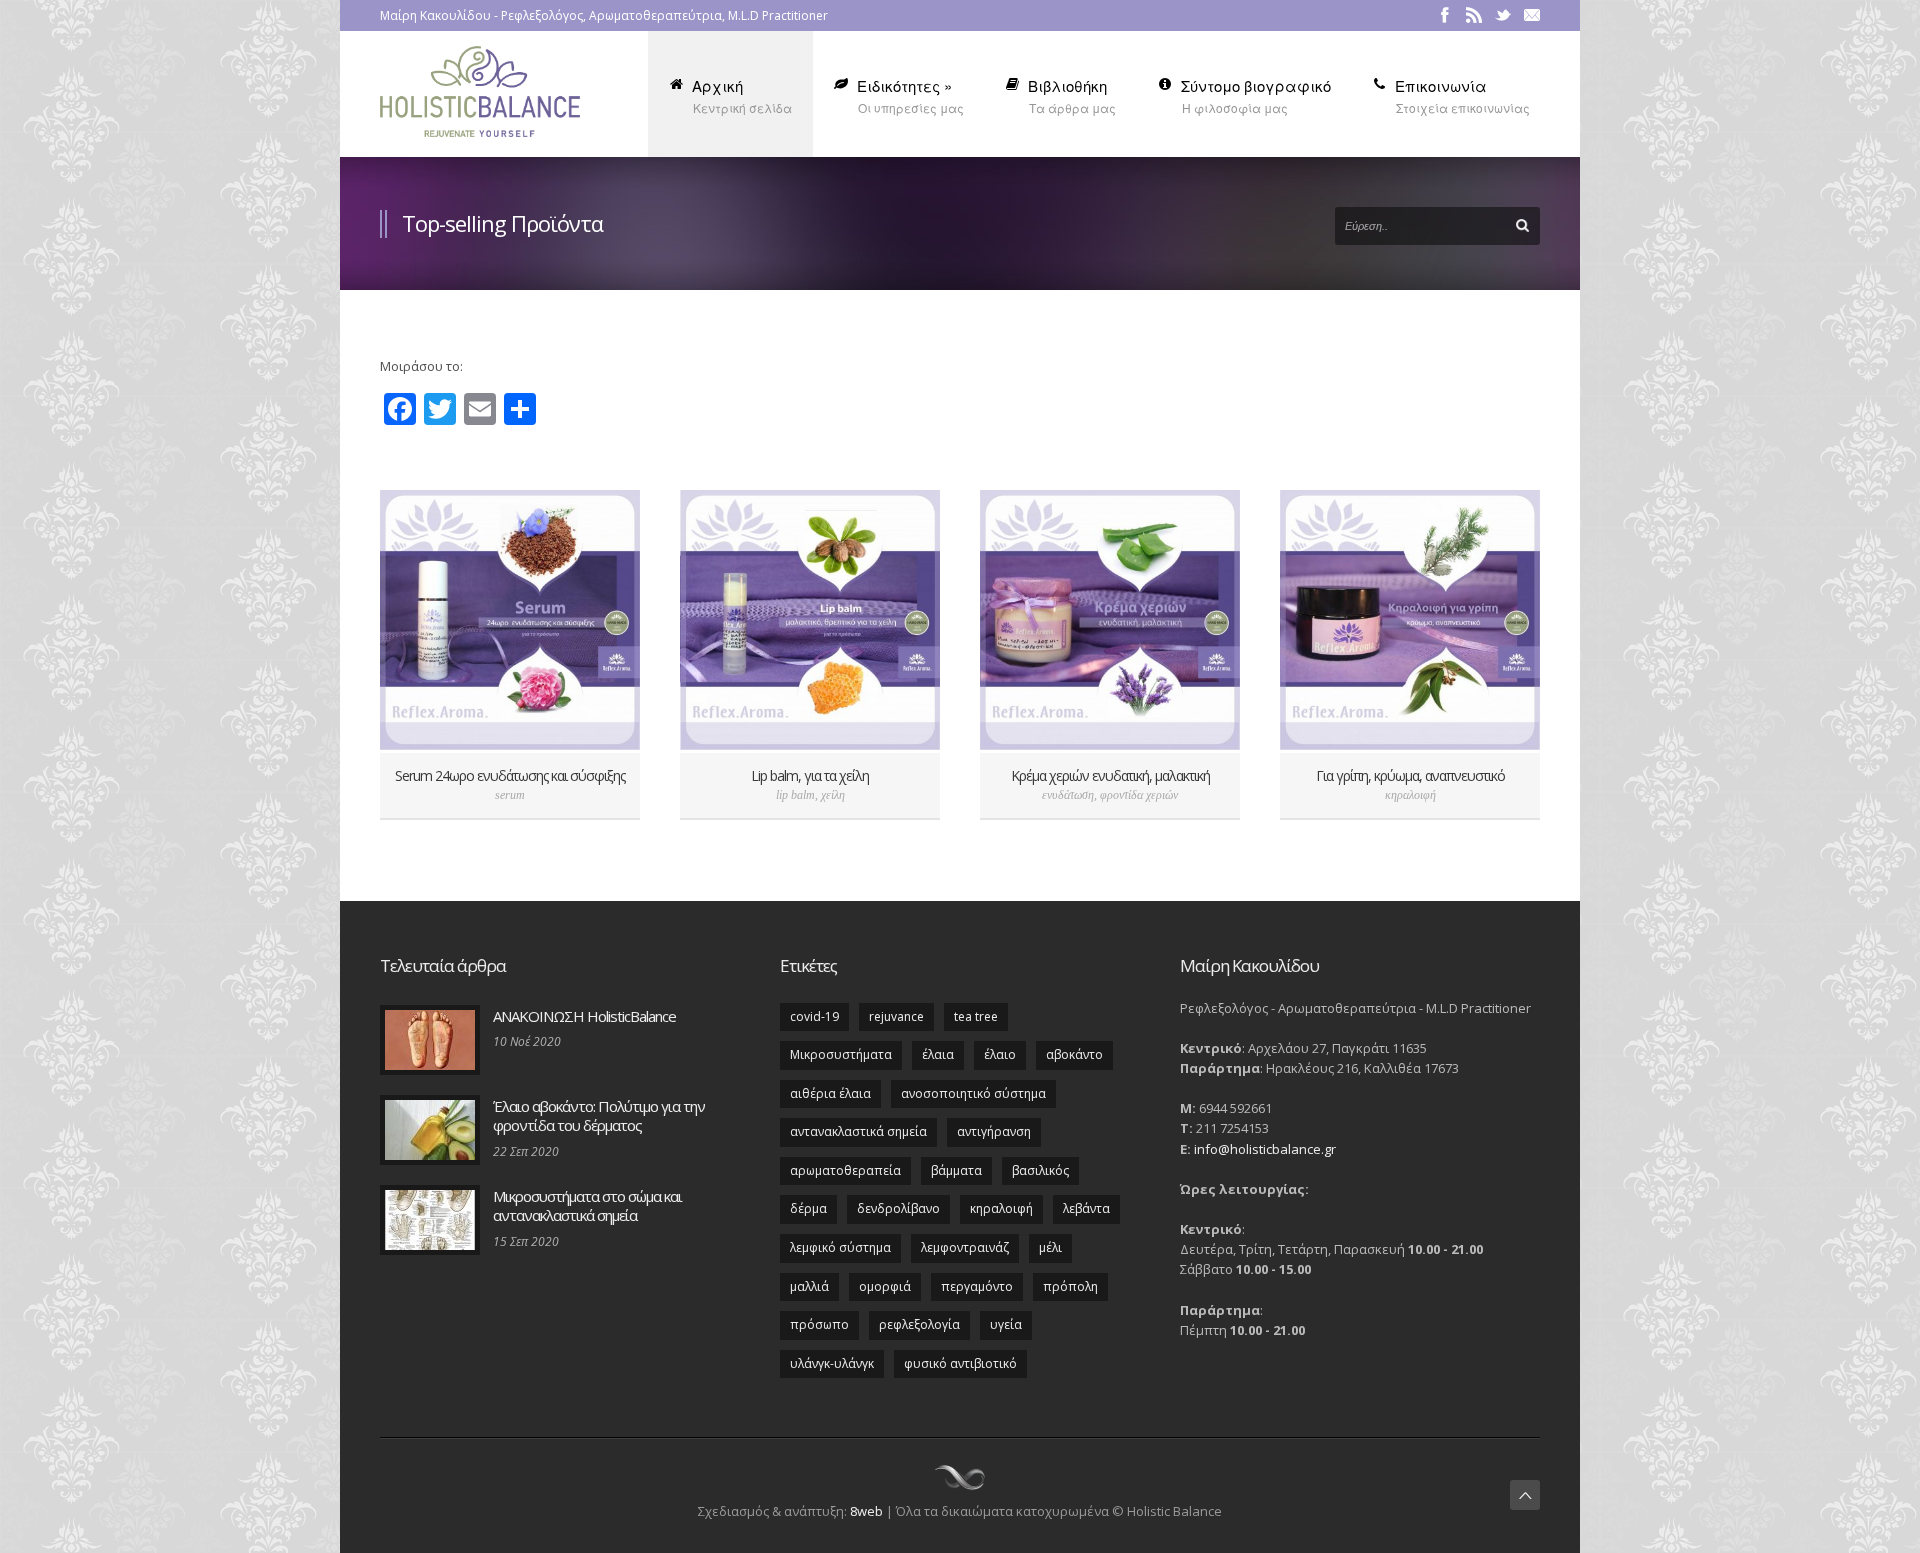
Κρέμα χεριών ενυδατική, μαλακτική (1110, 775)
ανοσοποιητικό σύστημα (973, 1093)
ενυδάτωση (1068, 795)
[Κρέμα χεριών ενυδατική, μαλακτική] (1110, 620)
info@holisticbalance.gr (1265, 1149)
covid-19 (814, 1016)
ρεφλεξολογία (919, 1324)
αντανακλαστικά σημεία (858, 1131)
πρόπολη (1070, 1286)
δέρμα (808, 1208)
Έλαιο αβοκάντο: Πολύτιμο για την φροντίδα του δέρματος (599, 1116)
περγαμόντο (977, 1286)
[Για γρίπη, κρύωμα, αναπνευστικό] (1410, 620)
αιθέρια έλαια (830, 1093)
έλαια (938, 1054)
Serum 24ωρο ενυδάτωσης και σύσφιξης (510, 775)
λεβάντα (1086, 1208)
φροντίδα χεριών (1139, 795)
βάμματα (956, 1170)
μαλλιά (809, 1286)
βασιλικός (1040, 1170)
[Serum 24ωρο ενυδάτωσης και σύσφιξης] (510, 620)
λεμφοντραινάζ (965, 1247)
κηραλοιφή (1410, 795)
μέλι (1050, 1247)
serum (510, 795)
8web (866, 1511)
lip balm (795, 795)
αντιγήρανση (994, 1131)
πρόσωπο (819, 1324)
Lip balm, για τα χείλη (810, 775)
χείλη (833, 795)
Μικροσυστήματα (841, 1054)
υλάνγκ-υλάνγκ (832, 1363)
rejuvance (896, 1016)
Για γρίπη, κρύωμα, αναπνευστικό (1410, 775)
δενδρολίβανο (898, 1208)
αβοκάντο (1074, 1054)
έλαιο (1000, 1054)
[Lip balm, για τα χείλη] (810, 620)
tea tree (976, 1016)
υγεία (1006, 1324)
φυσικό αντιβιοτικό (960, 1363)
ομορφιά (885, 1286)
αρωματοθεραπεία (845, 1170)
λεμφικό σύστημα (840, 1247)
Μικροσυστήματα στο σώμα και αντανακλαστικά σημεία (587, 1206)
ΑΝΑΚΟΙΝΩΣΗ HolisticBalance (584, 1016)
